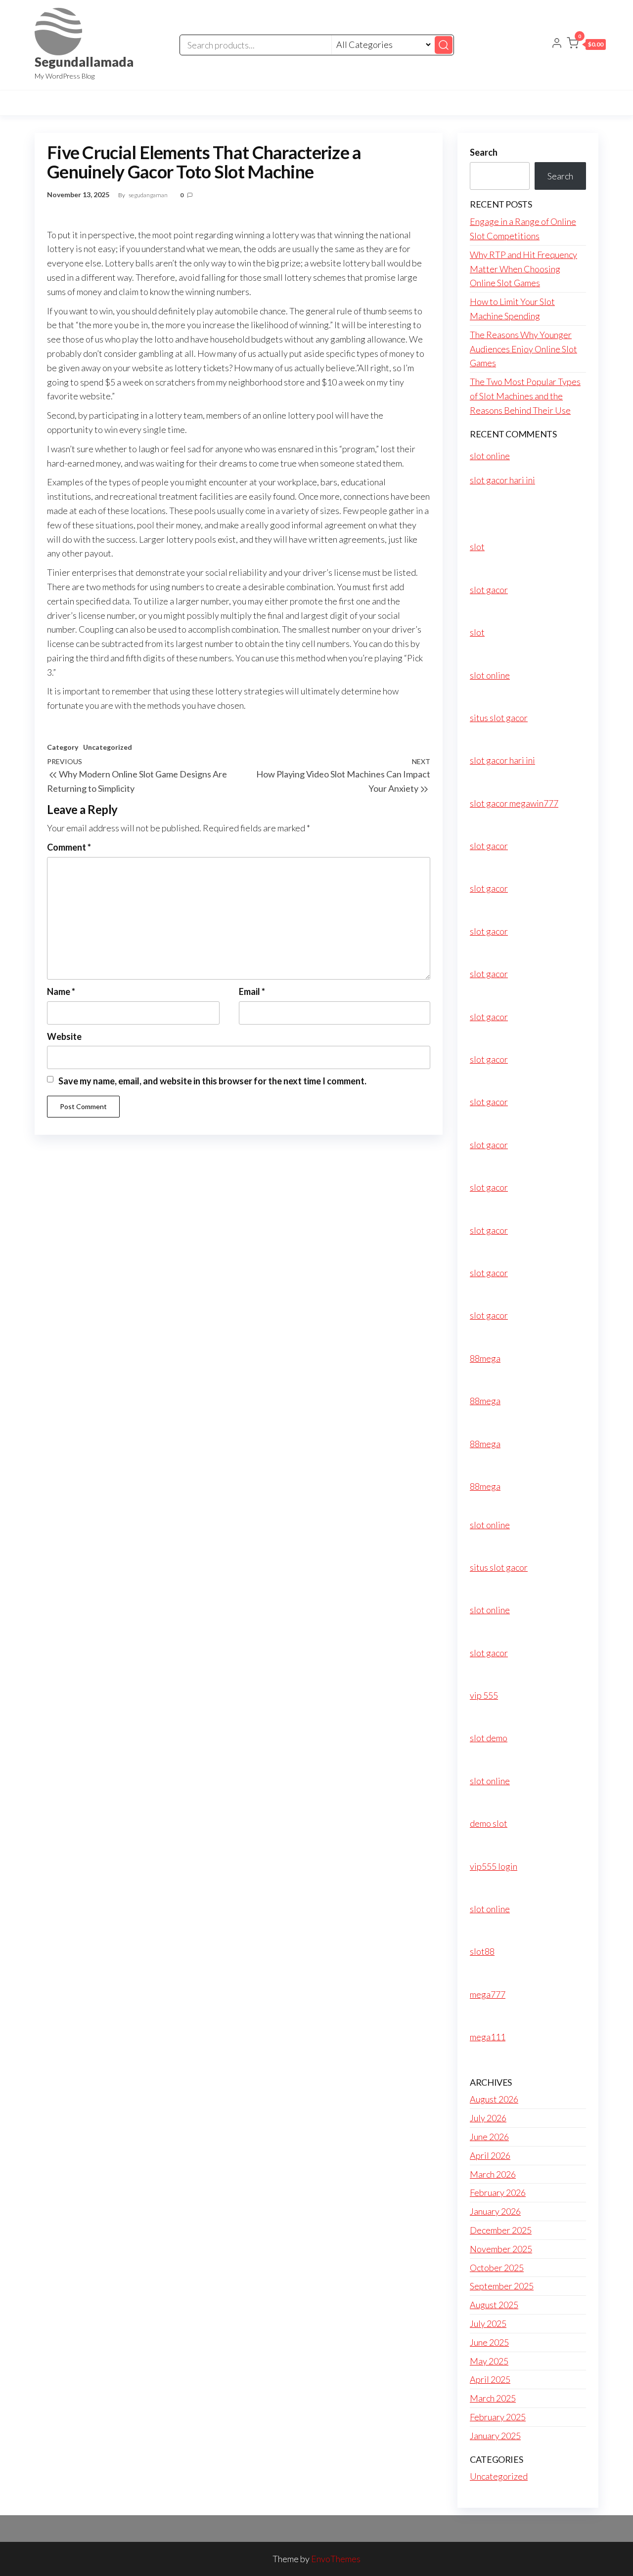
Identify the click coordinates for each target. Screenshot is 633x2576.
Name (61, 991)
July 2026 (488, 2118)
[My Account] (557, 44)
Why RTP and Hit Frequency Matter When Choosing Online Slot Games (523, 269)
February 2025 (498, 2417)
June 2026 (489, 2137)
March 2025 (493, 2398)
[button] (586, 45)
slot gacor (489, 590)
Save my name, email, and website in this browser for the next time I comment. (212, 1081)
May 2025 (489, 2361)
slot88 (482, 1951)
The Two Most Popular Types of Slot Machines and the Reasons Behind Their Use (525, 396)
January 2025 (495, 2436)
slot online (490, 456)
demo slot (489, 1823)
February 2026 (498, 2192)
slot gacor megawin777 (514, 803)
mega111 (488, 2037)
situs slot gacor (499, 718)
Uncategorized (108, 747)
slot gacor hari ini (502, 480)
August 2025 (494, 2305)
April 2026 (490, 2155)
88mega (485, 1358)
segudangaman (149, 195)
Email (252, 991)
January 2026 (495, 2211)
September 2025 (502, 2286)
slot (477, 547)
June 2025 (489, 2342)
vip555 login (494, 1866)
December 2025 (501, 2230)
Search (484, 152)
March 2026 (493, 2174)
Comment (69, 847)
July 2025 (488, 2323)
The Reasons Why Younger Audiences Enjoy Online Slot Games (523, 349)
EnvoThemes (336, 2559)
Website (64, 1036)
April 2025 (490, 2379)
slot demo (489, 1738)
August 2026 (494, 2099)
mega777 (488, 1994)
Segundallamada (84, 62)
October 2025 (497, 2268)
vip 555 (484, 1695)
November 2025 (501, 2249)
